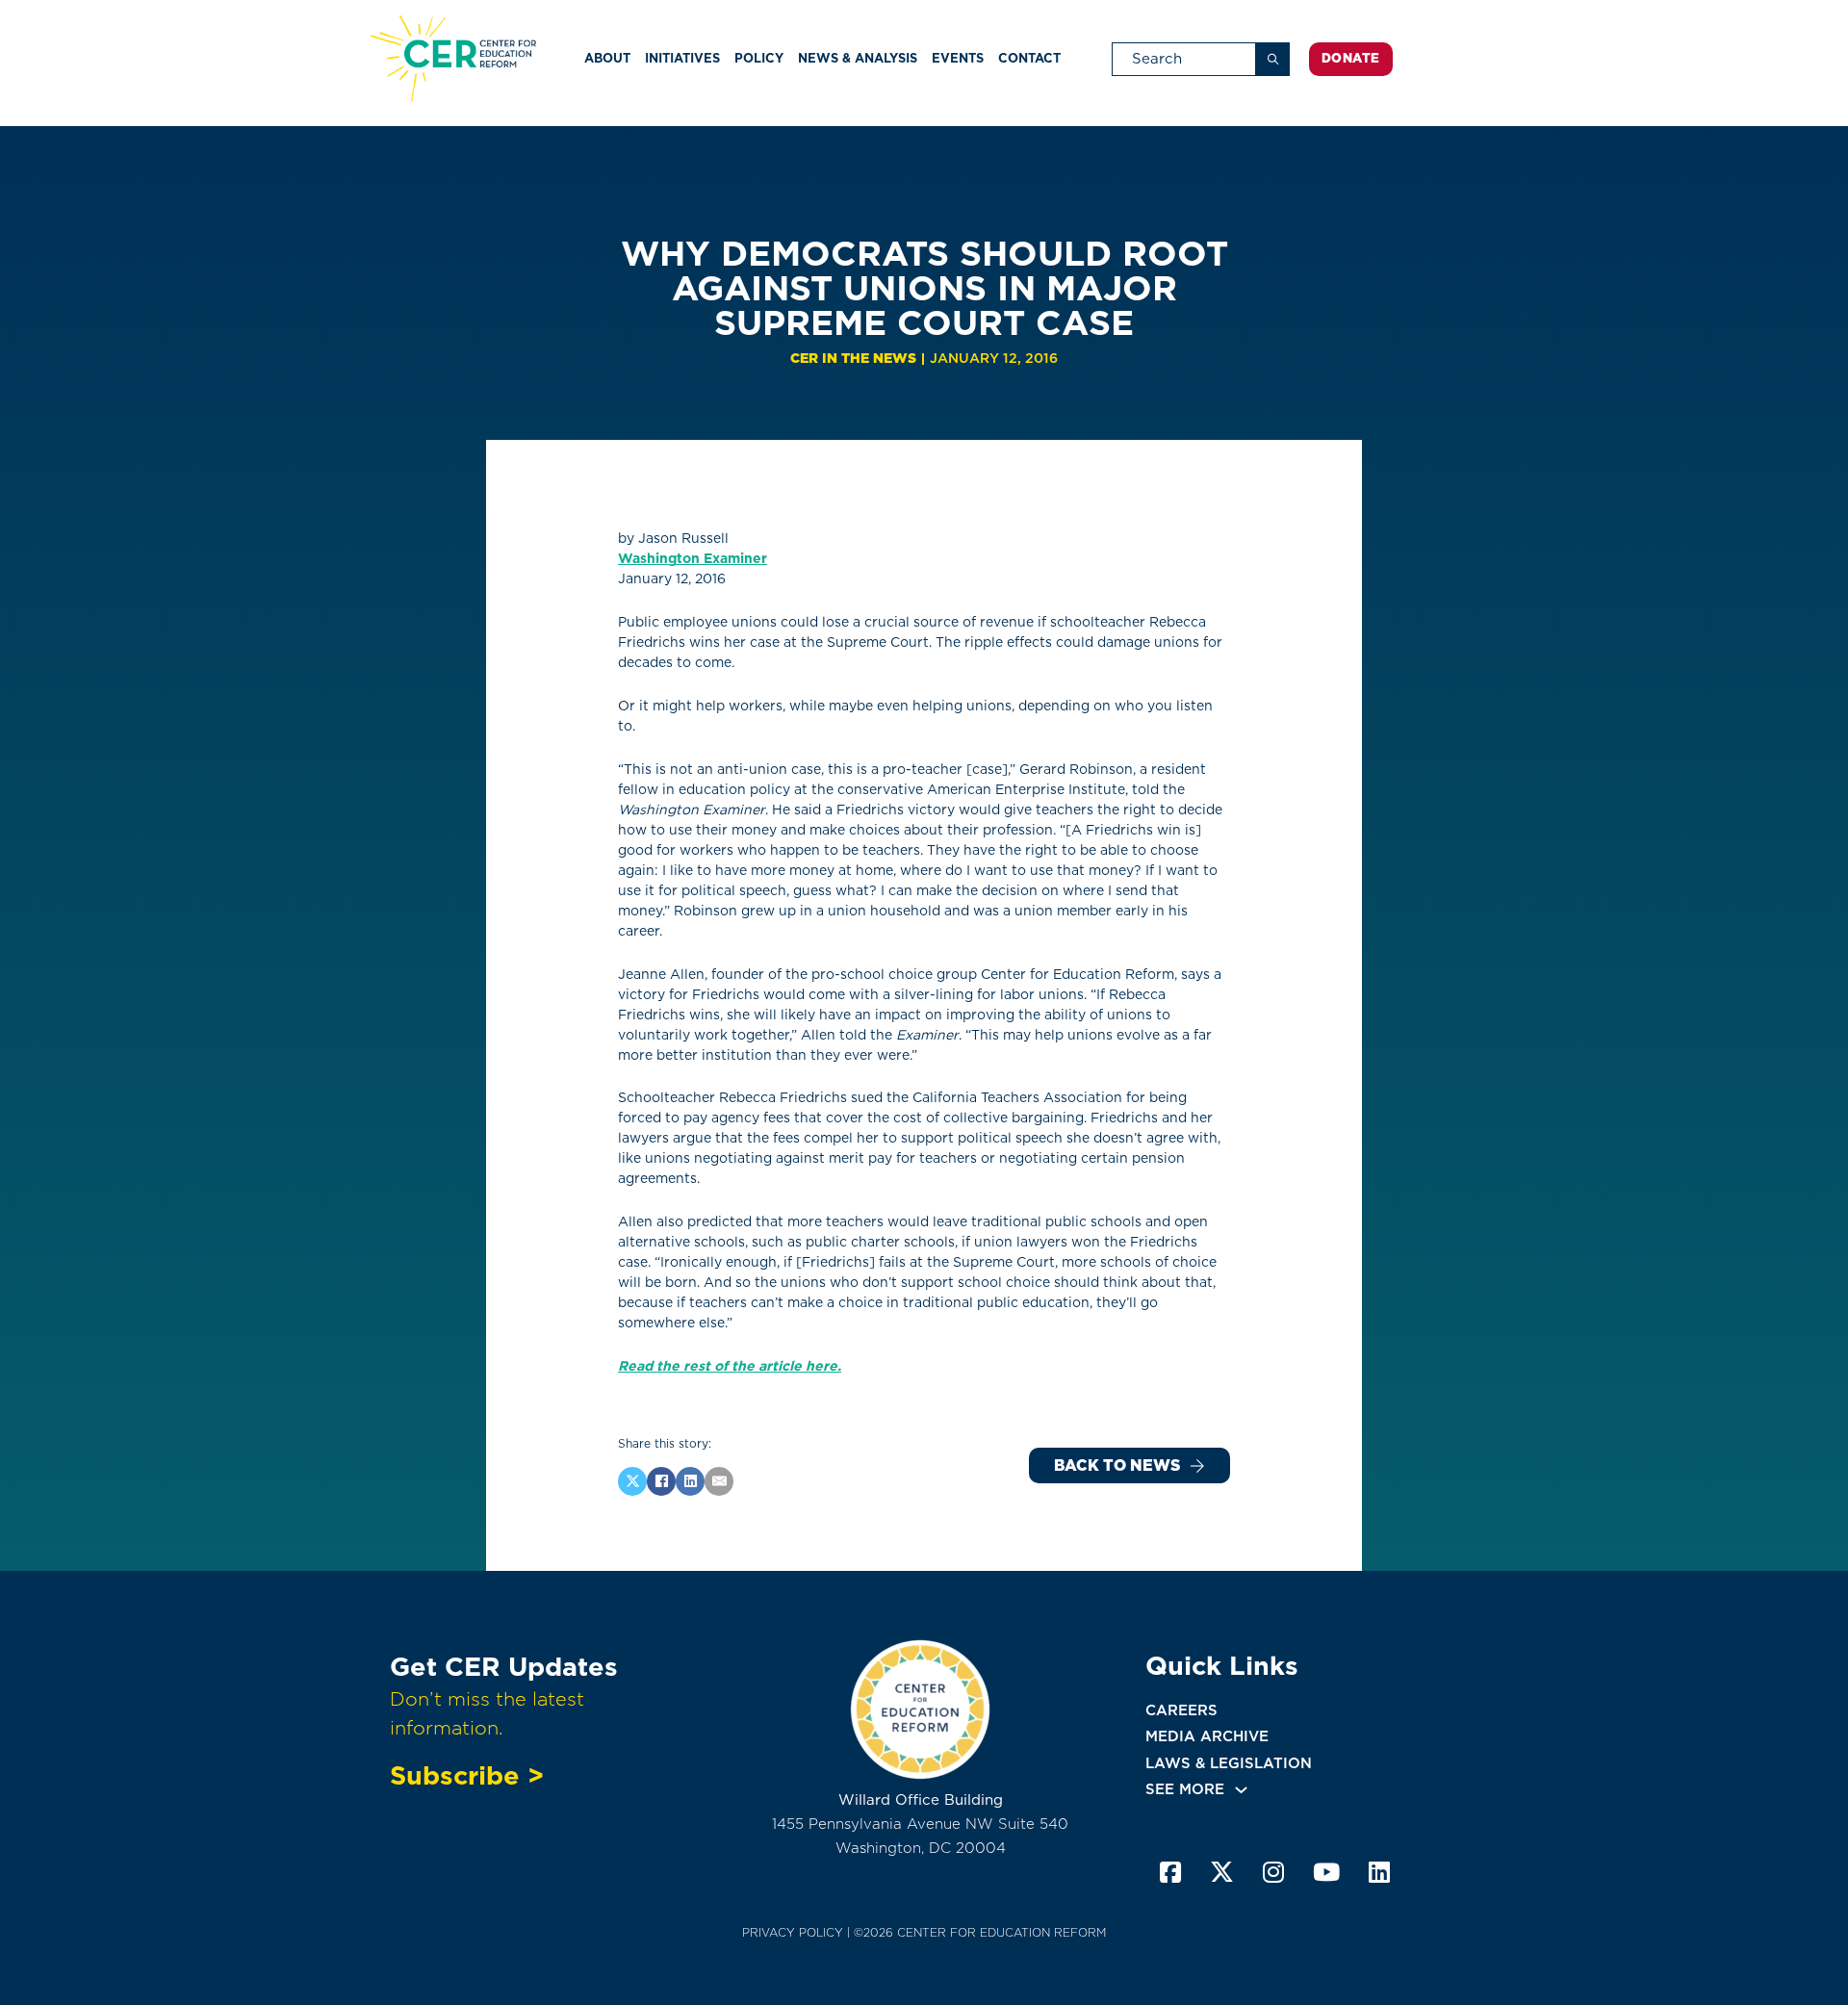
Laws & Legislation (1229, 1763)
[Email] (719, 1481)
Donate (1351, 58)
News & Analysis (858, 58)
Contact (1029, 58)
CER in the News (853, 358)
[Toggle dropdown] (1241, 1790)
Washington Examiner (693, 558)
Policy (759, 58)
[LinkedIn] (690, 1481)
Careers (1181, 1710)
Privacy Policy (793, 1932)
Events (958, 58)
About (607, 58)
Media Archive (1207, 1736)
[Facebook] (661, 1481)
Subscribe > (467, 1775)
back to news (1117, 1465)
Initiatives (682, 58)
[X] (632, 1481)
